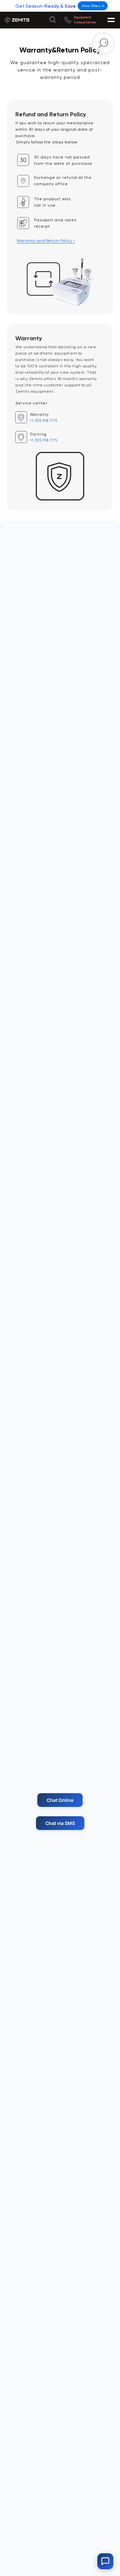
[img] (68, 20)
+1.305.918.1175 (44, 421)
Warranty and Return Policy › (46, 241)
